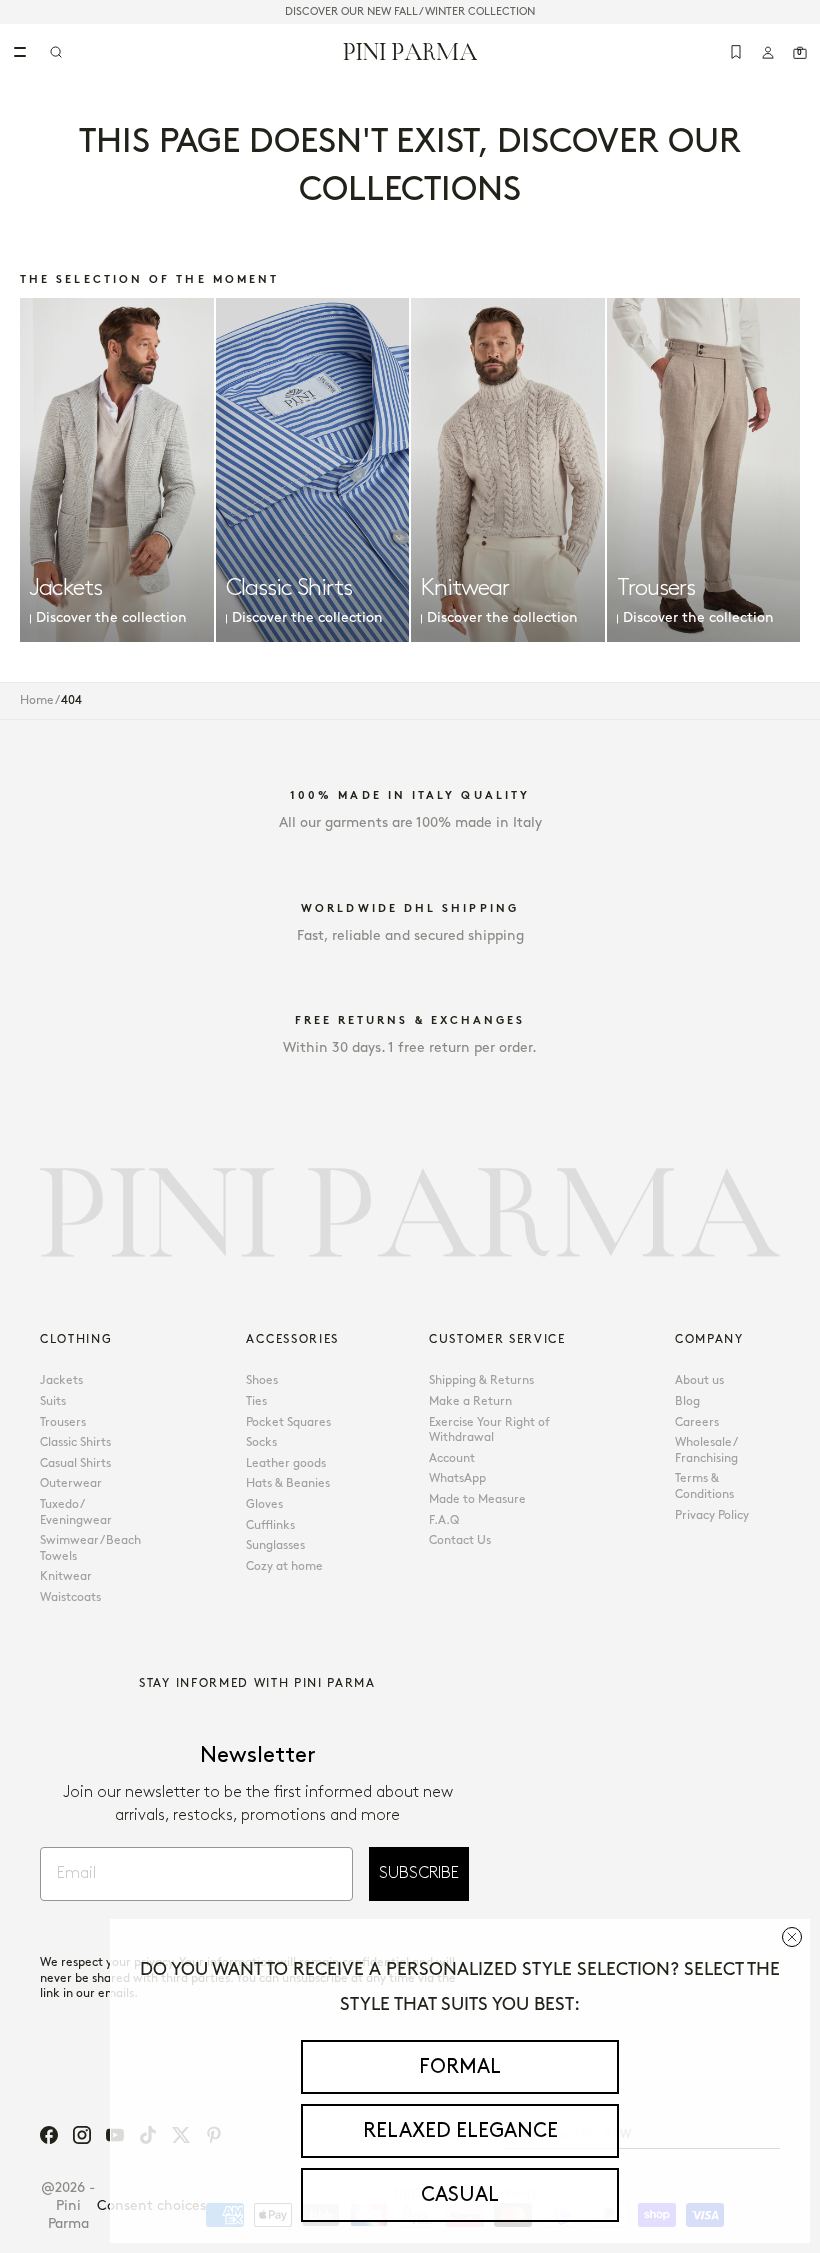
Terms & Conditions (704, 1486)
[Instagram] (82, 2135)
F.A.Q (444, 1520)
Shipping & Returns (481, 1380)
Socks (261, 1442)
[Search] (56, 52)
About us (699, 1380)
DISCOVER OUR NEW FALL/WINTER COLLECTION (410, 12)
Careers (697, 1422)
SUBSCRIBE (419, 1873)
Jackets (61, 1380)
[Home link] (410, 51)
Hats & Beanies (288, 1483)
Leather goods (286, 1463)
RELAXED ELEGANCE (460, 2131)
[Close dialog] (792, 1937)
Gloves (264, 1504)
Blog (687, 1401)
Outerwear (71, 1483)
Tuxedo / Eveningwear (76, 1512)
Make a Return (470, 1401)
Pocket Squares (288, 1422)
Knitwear (66, 1576)
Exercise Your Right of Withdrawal (489, 1430)
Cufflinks (270, 1525)
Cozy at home (284, 1566)
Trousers (63, 1422)
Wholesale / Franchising (706, 1450)
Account (452, 1458)
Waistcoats (70, 1597)
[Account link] (768, 52)
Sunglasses (275, 1545)
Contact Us (460, 1540)
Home (37, 700)
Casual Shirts (75, 1463)
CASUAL (460, 2195)
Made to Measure (477, 1499)
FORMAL (460, 2067)
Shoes (262, 1380)
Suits (53, 1401)
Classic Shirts (75, 1442)
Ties (256, 1401)
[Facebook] (49, 2135)
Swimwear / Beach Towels (90, 1548)
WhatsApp (457, 1478)
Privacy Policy (712, 1515)
